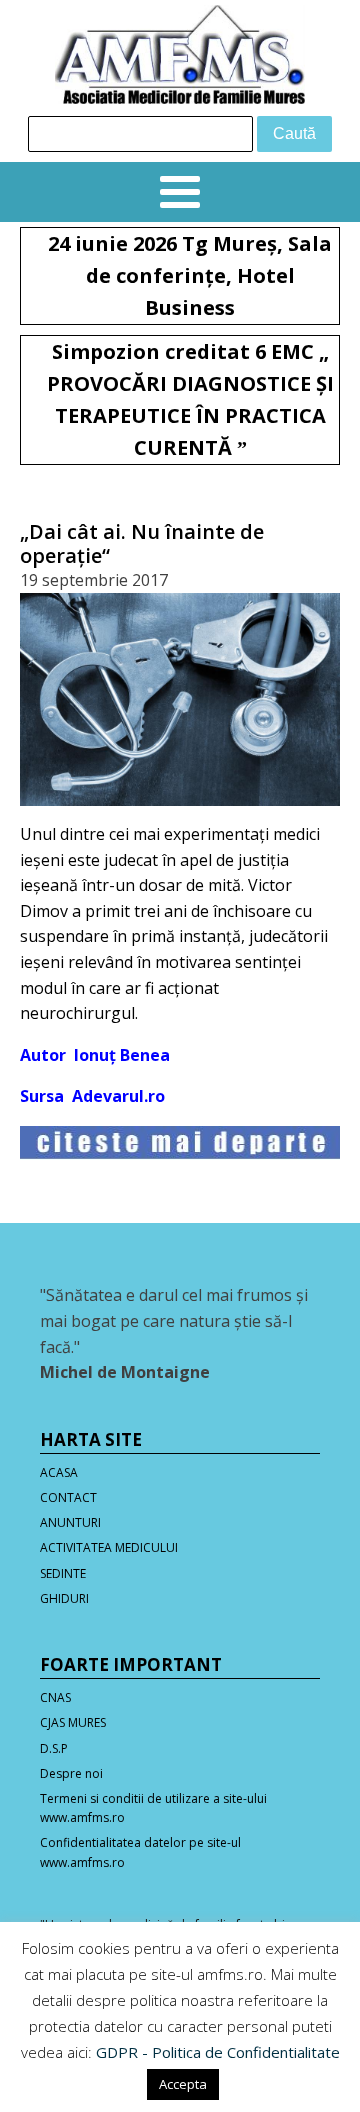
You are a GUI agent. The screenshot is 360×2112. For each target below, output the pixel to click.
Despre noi (71, 1773)
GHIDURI (64, 1598)
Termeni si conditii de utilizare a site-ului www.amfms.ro (153, 1808)
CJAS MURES (73, 1722)
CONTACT (68, 1497)
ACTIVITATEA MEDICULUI (109, 1547)
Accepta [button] (183, 2084)
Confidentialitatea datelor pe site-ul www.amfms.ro (140, 1852)
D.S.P (54, 1748)
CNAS (55, 1697)
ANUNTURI (70, 1522)
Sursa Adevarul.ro (92, 1096)
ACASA (59, 1472)
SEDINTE (63, 1573)
